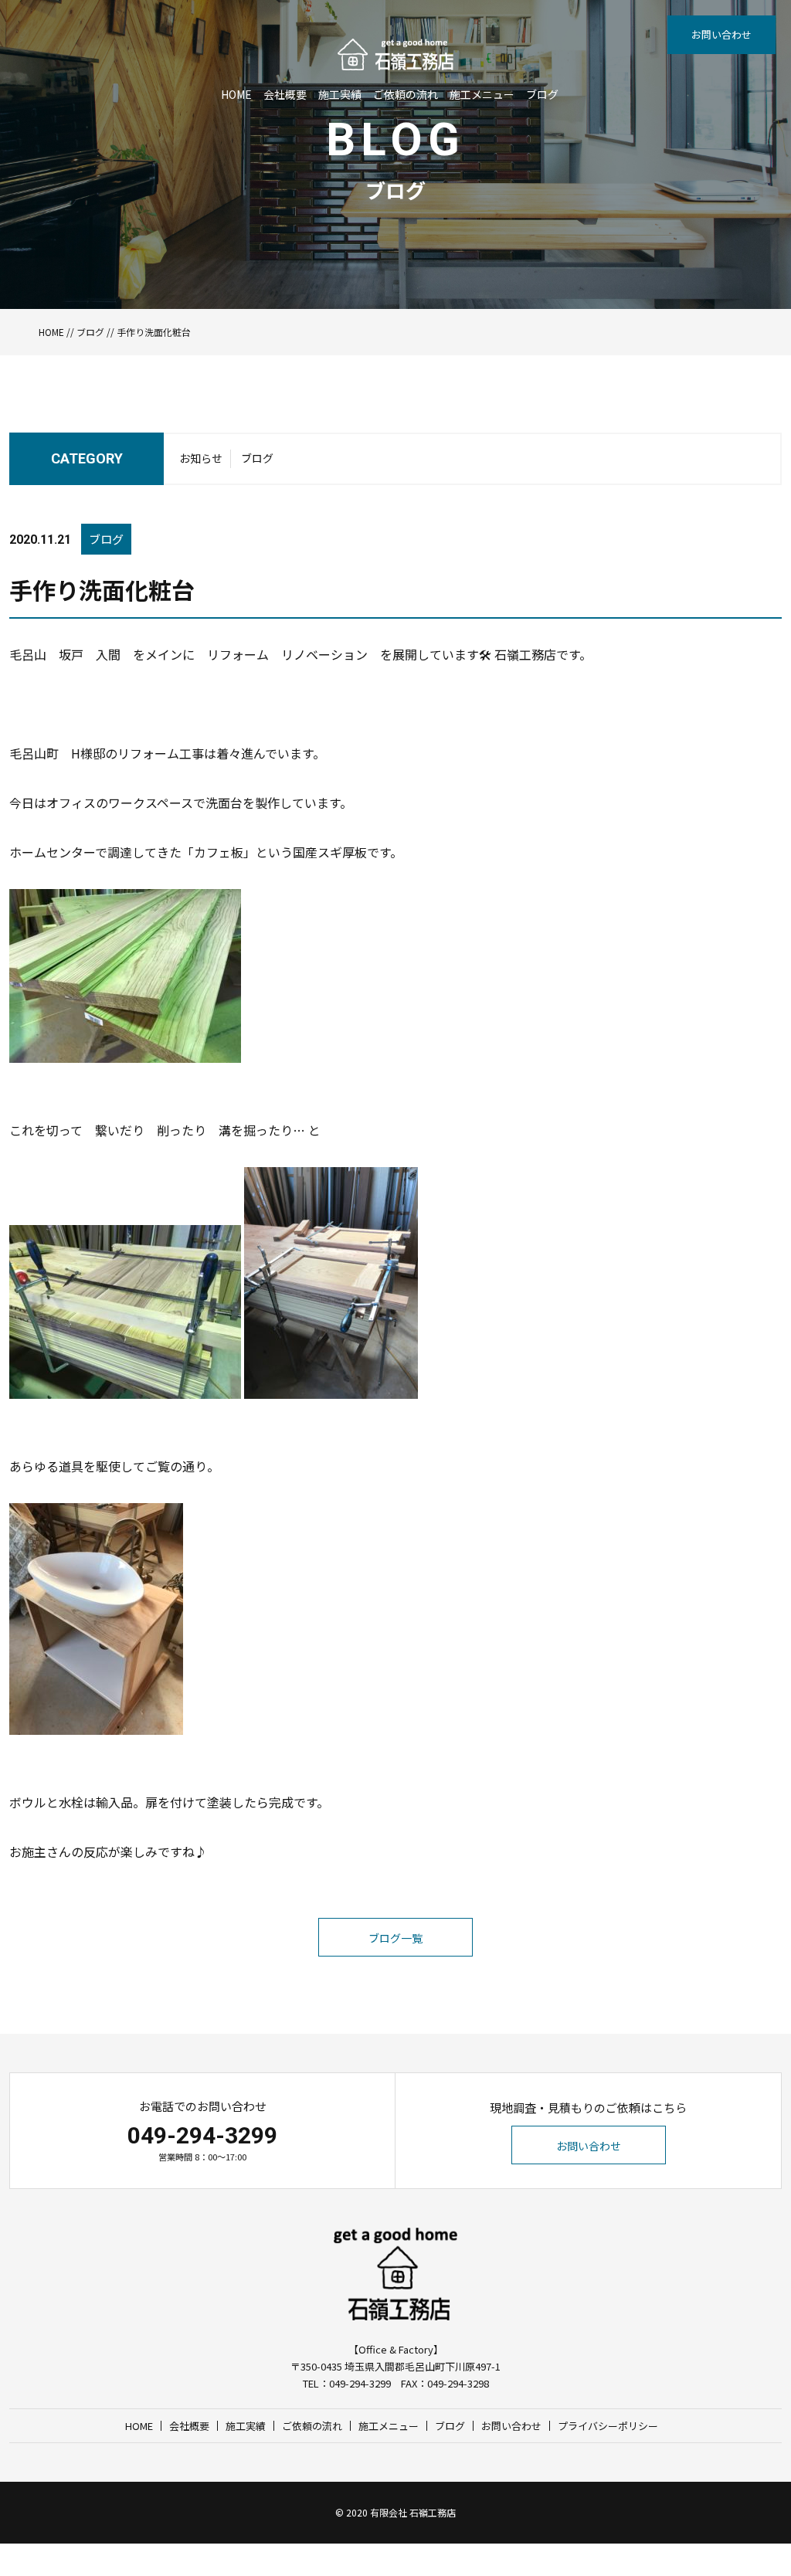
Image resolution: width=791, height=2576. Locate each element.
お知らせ (201, 458)
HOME (236, 94)
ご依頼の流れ (406, 94)
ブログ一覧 (395, 1938)
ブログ (542, 94)
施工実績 (340, 94)
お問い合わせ (721, 34)
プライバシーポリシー (608, 2426)
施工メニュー (482, 94)
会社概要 (285, 94)
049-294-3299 (202, 2135)
